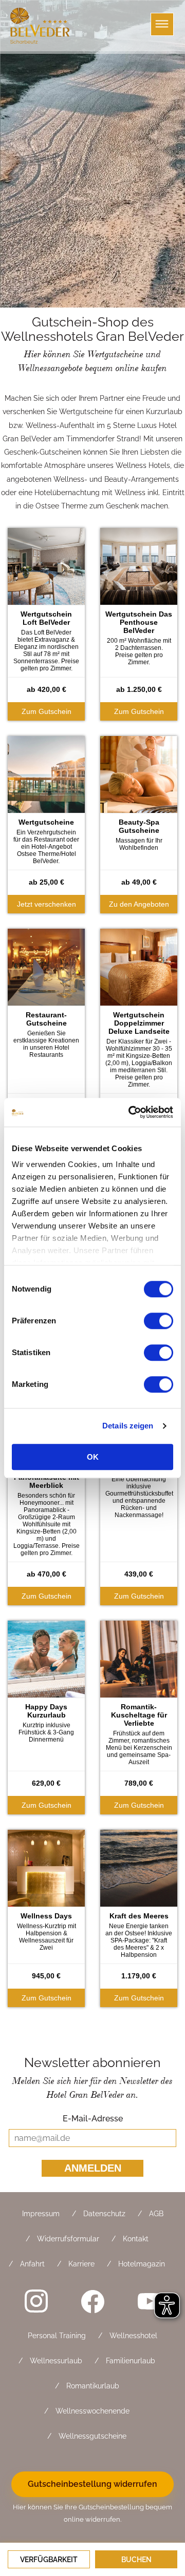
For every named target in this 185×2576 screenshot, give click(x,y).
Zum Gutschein (47, 711)
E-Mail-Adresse (92, 2119)
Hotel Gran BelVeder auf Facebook (92, 2301)
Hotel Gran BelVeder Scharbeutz (41, 26)
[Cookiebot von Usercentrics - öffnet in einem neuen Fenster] (131, 1112)
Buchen (136, 2560)
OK (93, 1457)
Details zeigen (128, 1426)
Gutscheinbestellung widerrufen (92, 2484)
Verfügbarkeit (49, 2560)
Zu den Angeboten (139, 904)
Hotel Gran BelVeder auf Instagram (36, 2301)
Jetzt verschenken (47, 904)
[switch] (159, 1321)
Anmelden (93, 2168)
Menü (162, 24)
